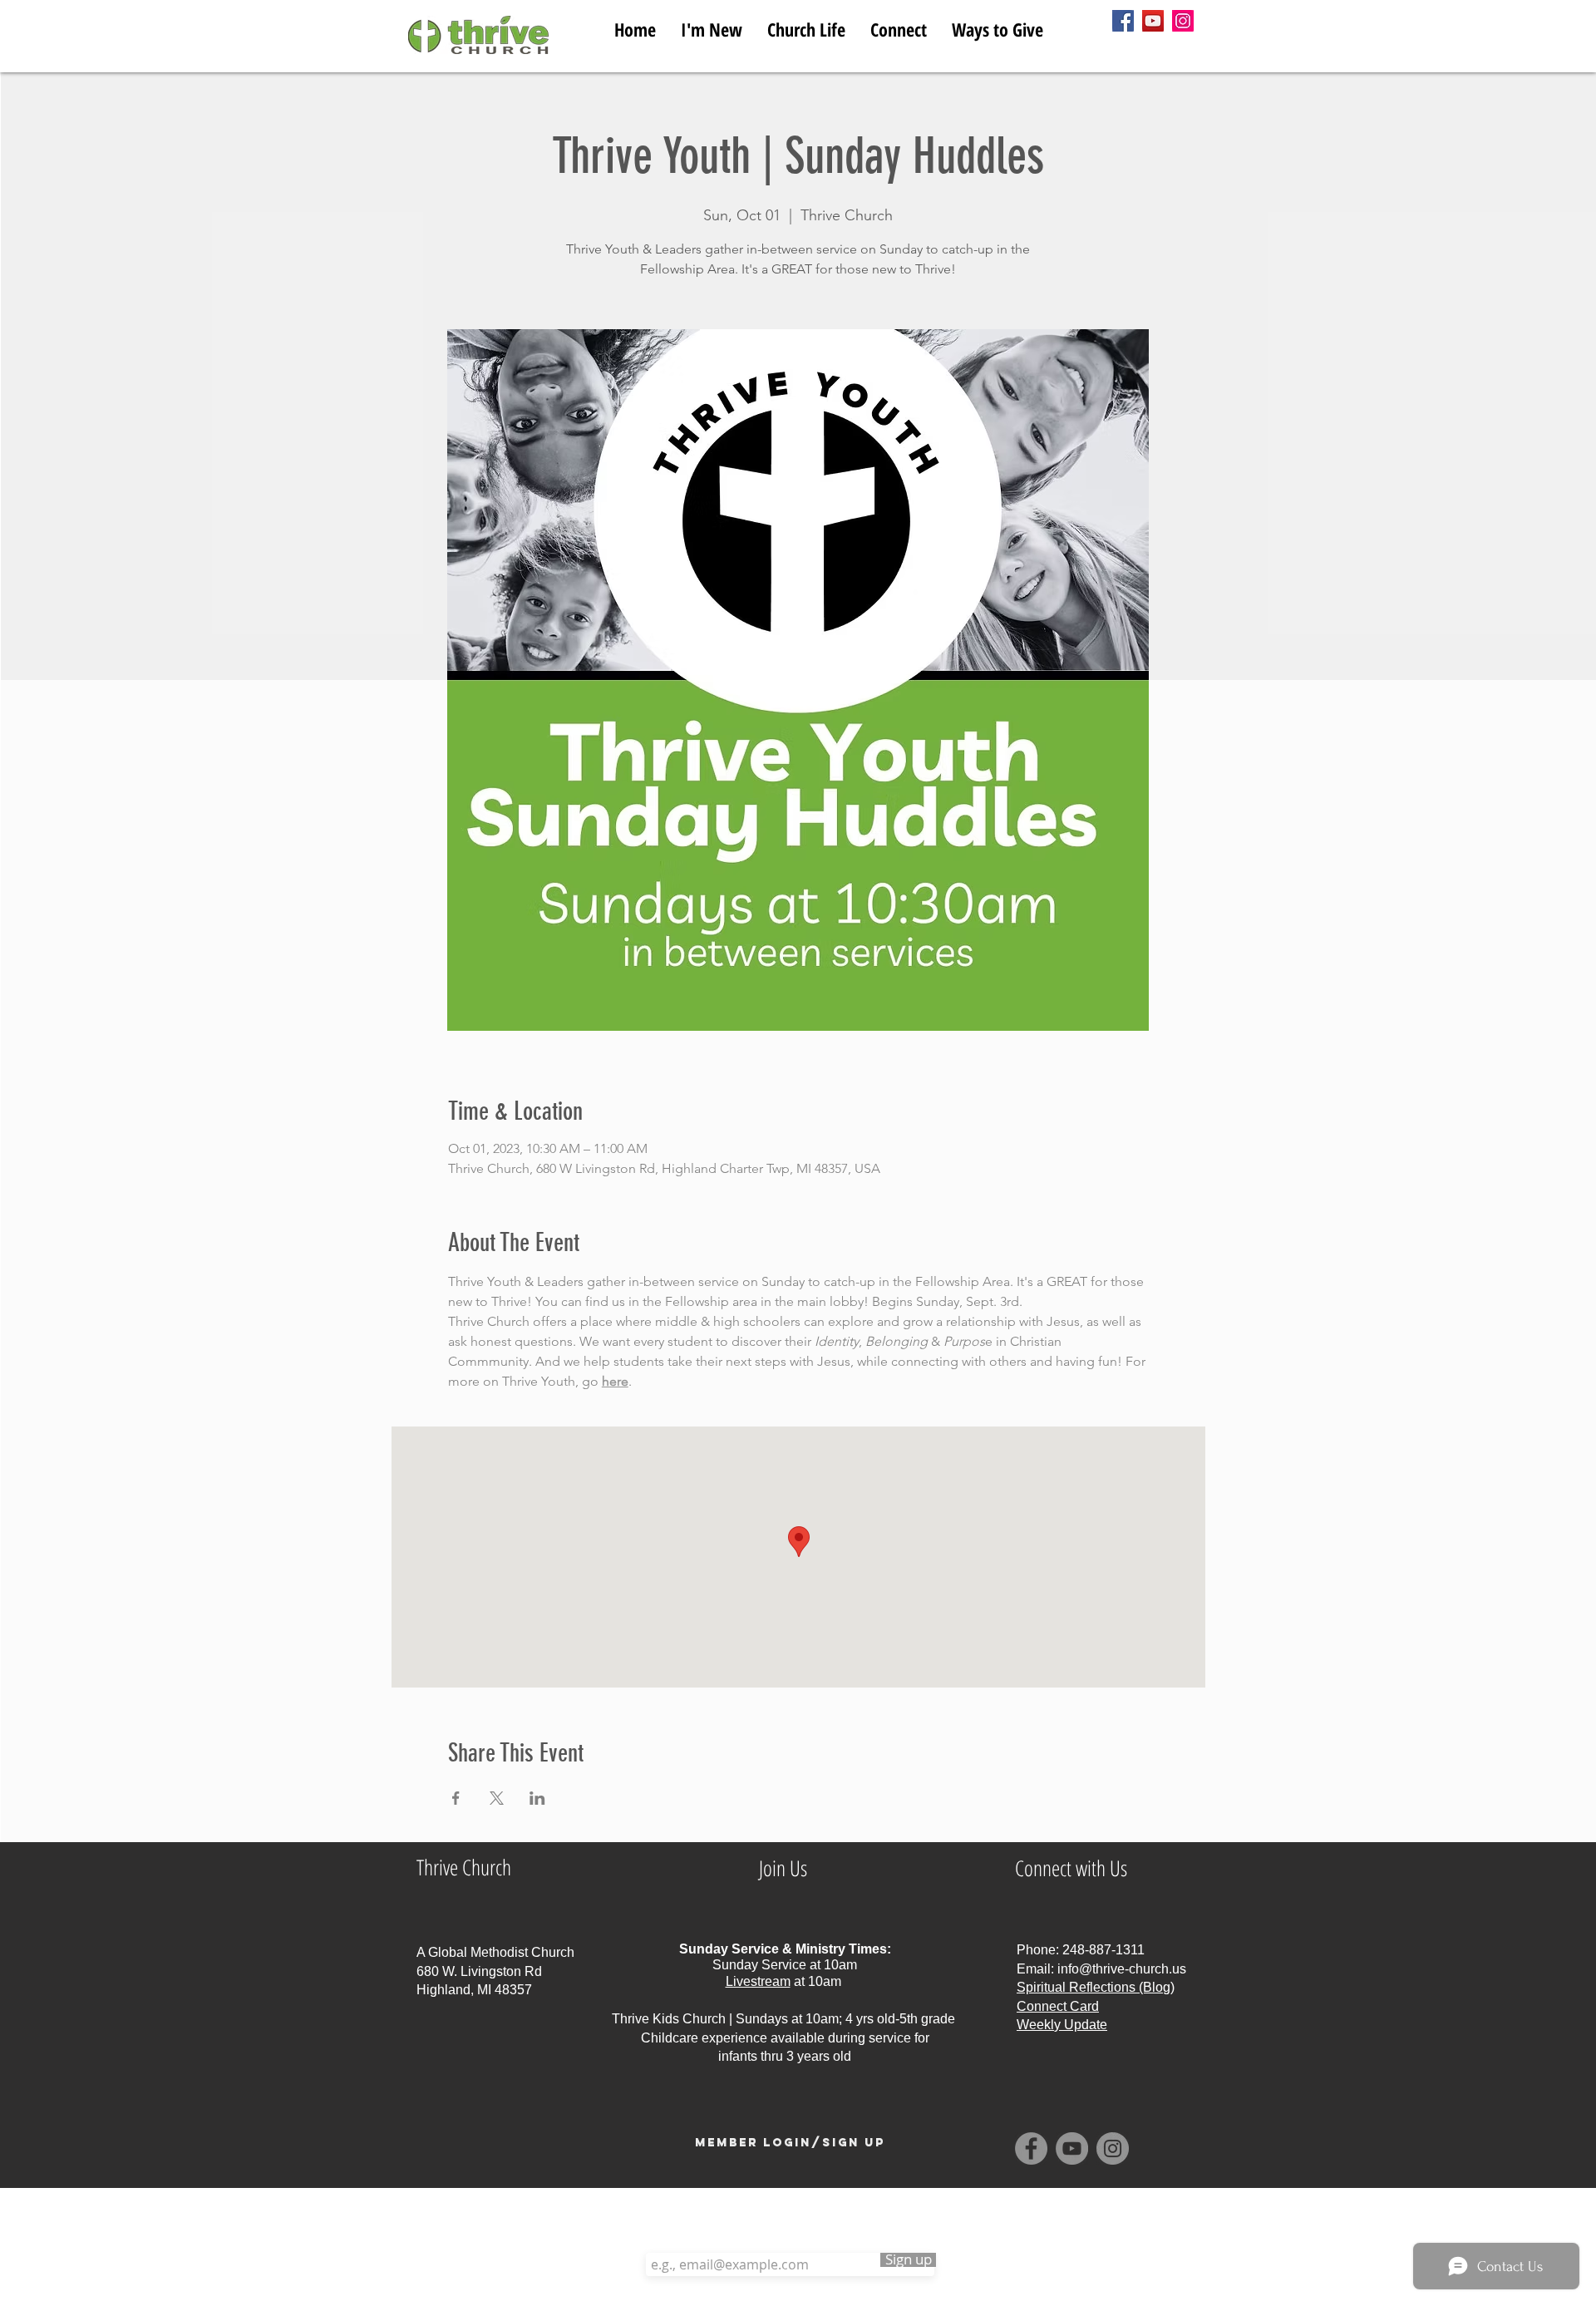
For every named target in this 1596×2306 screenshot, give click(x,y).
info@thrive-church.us (1122, 1969)
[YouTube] (1153, 21)
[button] (806, 26)
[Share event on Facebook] (456, 1798)
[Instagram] (1183, 21)
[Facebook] (1123, 21)
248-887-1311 (1103, 1950)
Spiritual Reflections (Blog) (1096, 1987)
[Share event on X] (497, 1798)
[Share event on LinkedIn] (537, 1798)
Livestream (758, 1981)
